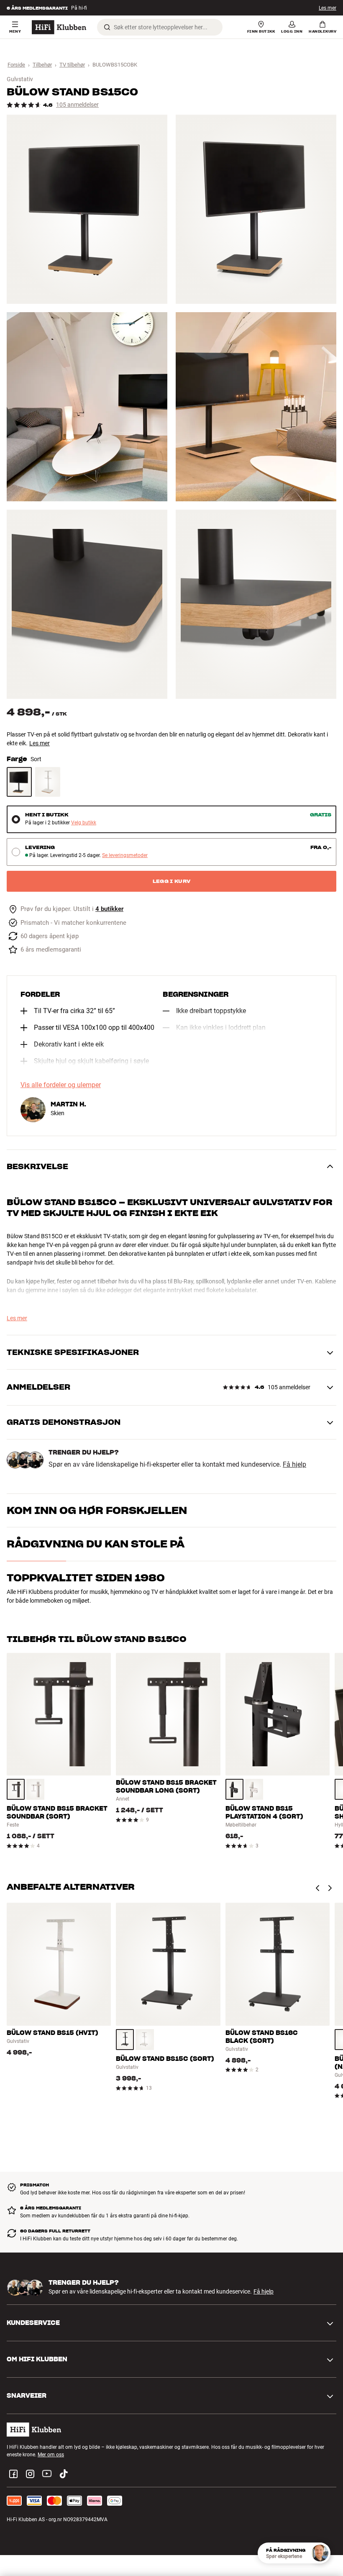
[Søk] (107, 27)
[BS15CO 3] (87, 407)
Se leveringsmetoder (125, 856)
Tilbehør (42, 65)
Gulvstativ (20, 79)
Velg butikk (84, 823)
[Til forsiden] (59, 27)
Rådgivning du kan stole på (96, 1544)
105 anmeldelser (77, 105)
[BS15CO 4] (256, 407)
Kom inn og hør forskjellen (97, 1510)
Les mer (40, 743)
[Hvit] (48, 782)
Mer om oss (51, 2455)
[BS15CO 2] (256, 209)
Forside (16, 65)
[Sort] (19, 782)
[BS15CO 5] (87, 604)
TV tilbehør (72, 65)
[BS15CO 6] (256, 604)
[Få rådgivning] (320, 2553)
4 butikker (109, 909)
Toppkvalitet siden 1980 (86, 1578)
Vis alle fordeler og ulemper (61, 1085)
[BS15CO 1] (87, 209)
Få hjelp (294, 1465)
